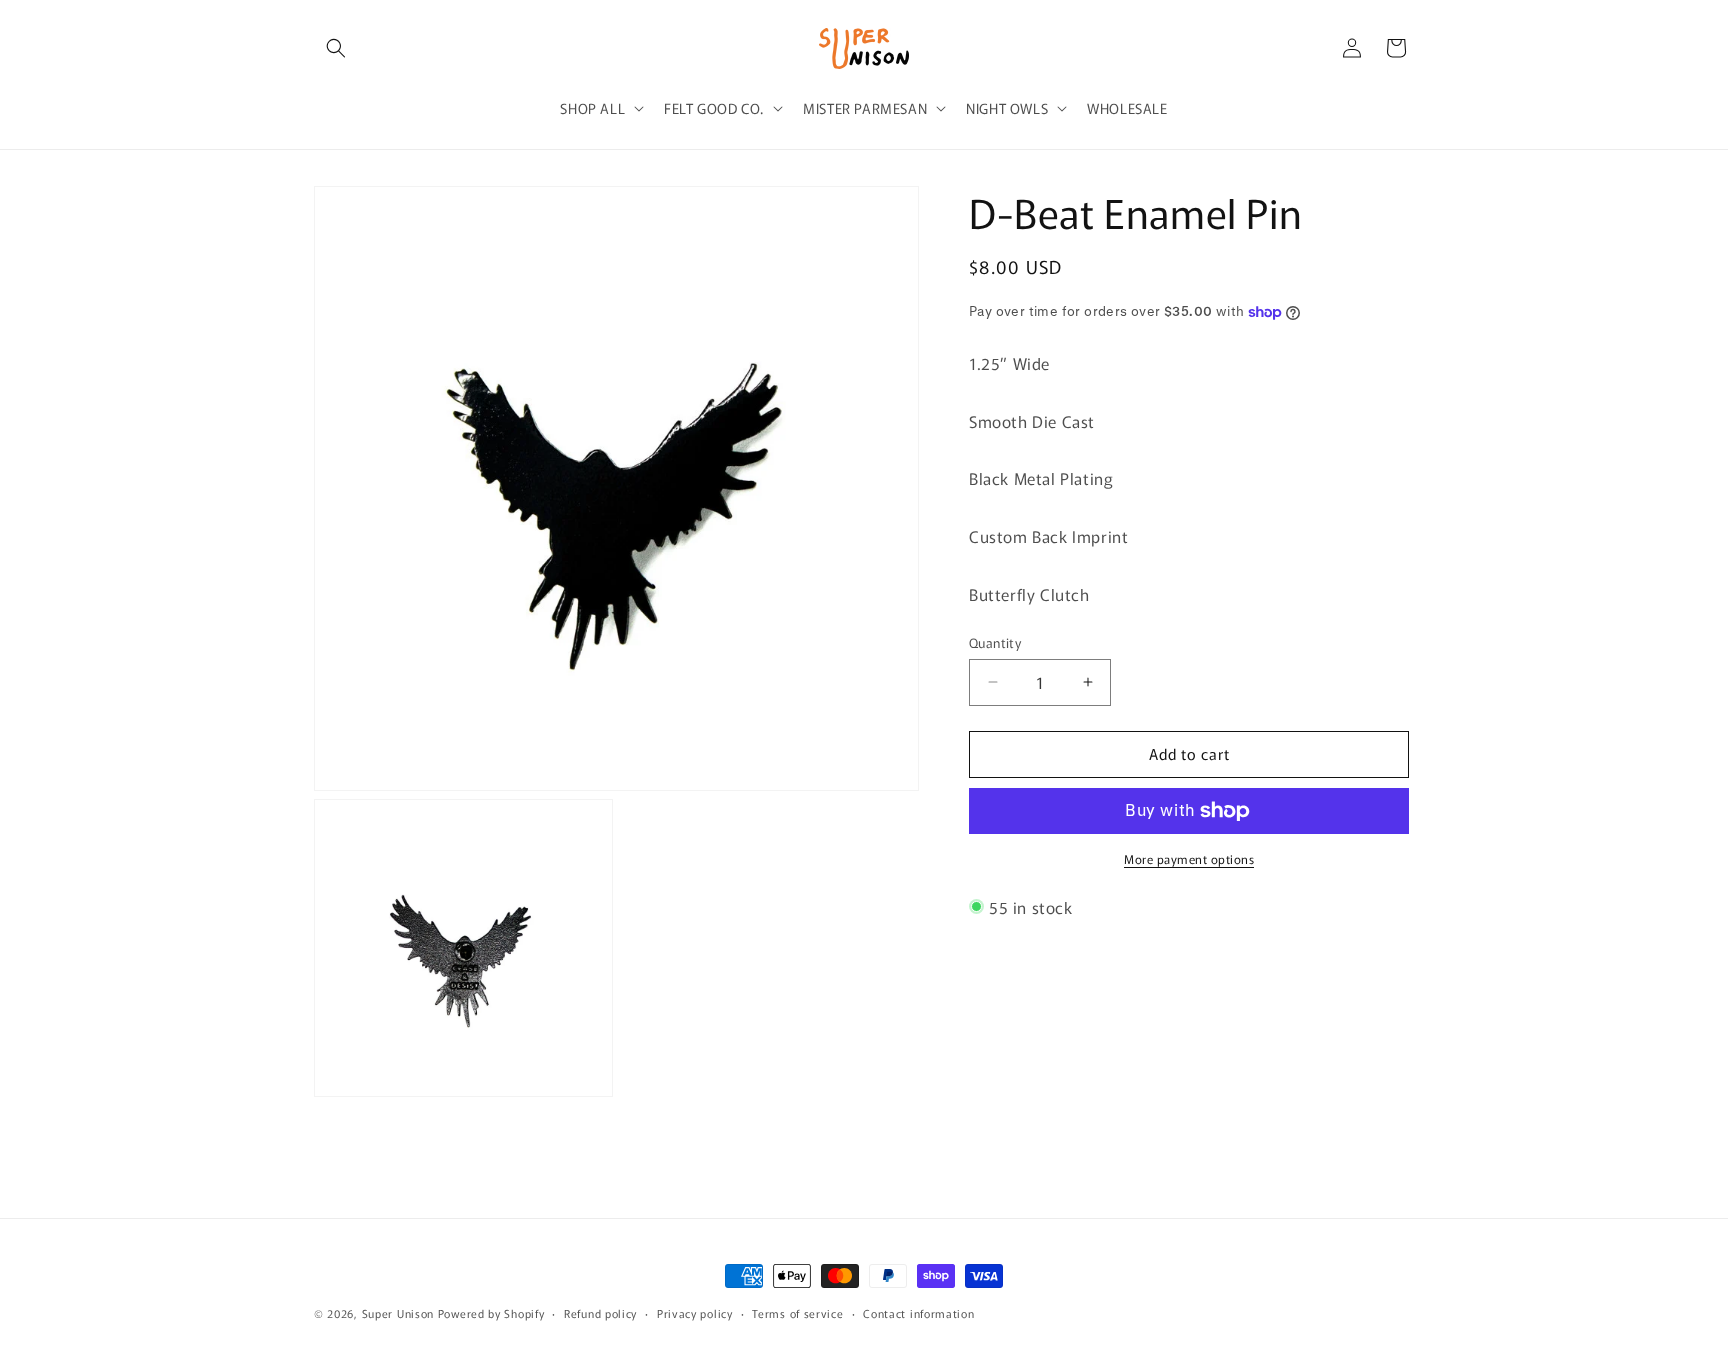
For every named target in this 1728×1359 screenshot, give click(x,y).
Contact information (918, 1312)
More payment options (1189, 858)
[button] (336, 48)
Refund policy (600, 1312)
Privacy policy (695, 1312)
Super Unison (398, 1313)
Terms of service (797, 1312)
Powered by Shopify (491, 1313)
